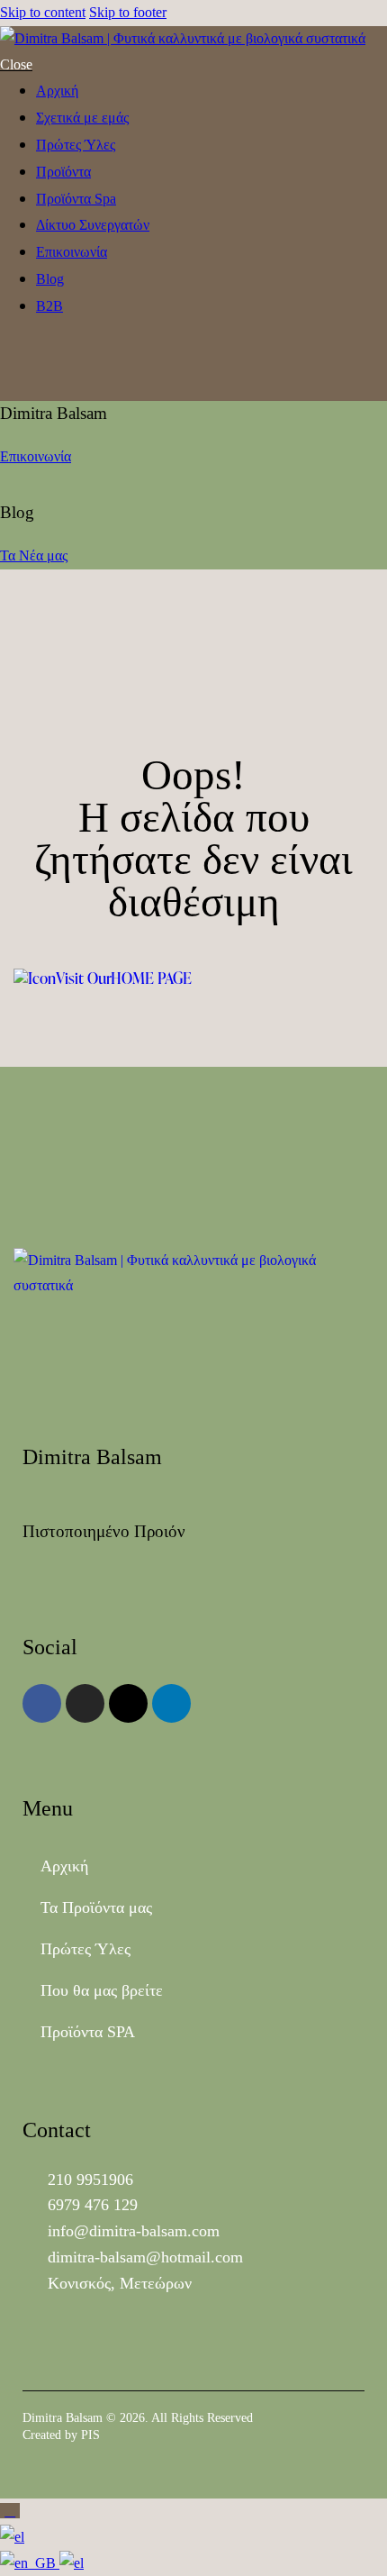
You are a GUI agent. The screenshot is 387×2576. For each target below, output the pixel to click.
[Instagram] (85, 1703)
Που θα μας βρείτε (102, 1990)
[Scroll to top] (10, 2511)
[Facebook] (42, 1703)
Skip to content (43, 12)
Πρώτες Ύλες (85, 1949)
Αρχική (64, 1866)
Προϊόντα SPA (88, 2032)
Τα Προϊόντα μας (96, 1907)
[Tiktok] (128, 1703)
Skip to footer (128, 12)
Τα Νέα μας (34, 555)
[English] (30, 2563)
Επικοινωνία (36, 456)
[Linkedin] (171, 1703)
